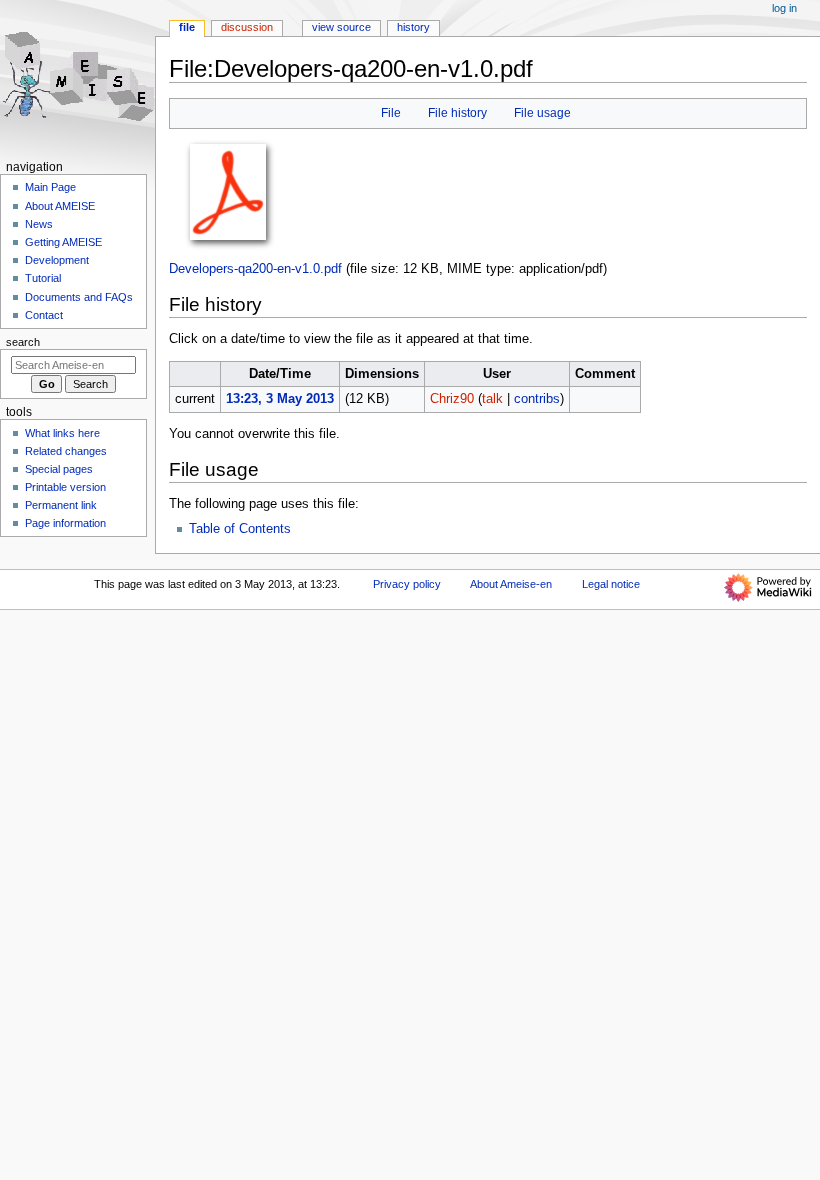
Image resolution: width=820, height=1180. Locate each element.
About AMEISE (60, 206)
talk (492, 399)
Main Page (50, 187)
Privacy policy (407, 584)
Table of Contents (240, 529)
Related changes (66, 451)
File (391, 113)
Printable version (65, 487)
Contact (44, 315)
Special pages (59, 469)
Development (57, 260)
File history (457, 113)
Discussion (247, 27)
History (413, 27)
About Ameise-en (511, 584)
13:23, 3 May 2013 (280, 399)
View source (341, 27)
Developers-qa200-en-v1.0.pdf (255, 269)
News (39, 224)
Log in (784, 8)
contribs (537, 399)
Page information (65, 523)
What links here (62, 433)
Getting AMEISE (63, 242)
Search (23, 342)
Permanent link (61, 505)
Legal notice (611, 584)
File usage (542, 113)
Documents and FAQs (79, 297)
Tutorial (43, 278)
